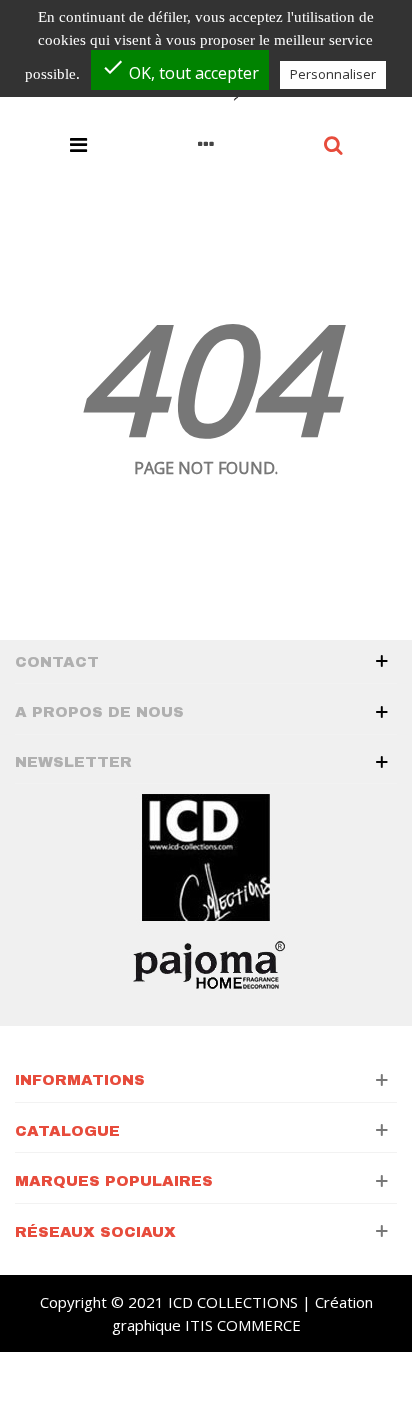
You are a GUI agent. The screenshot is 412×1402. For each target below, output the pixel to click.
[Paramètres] (205, 143)
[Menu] (78, 143)
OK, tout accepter (180, 69)
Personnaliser (333, 74)
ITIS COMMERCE (243, 1325)
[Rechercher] (333, 143)
